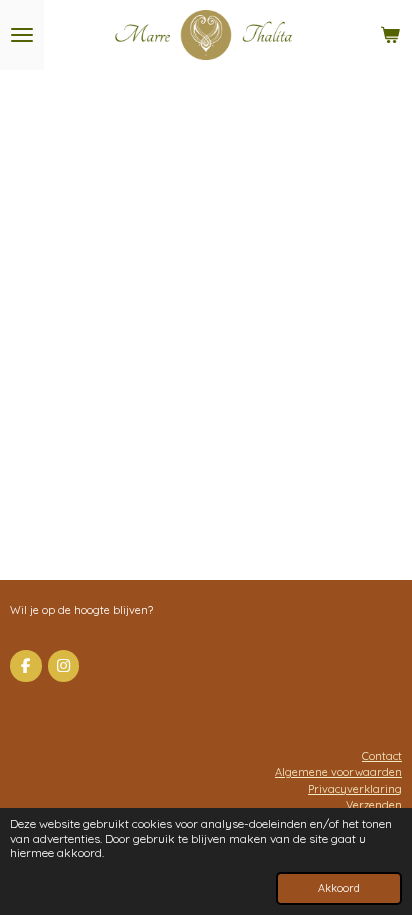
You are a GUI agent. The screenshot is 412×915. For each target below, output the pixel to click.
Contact (382, 756)
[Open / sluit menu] (22, 35)
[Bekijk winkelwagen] (390, 35)
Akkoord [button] (339, 888)
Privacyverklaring (355, 789)
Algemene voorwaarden (338, 772)
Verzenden (374, 805)
